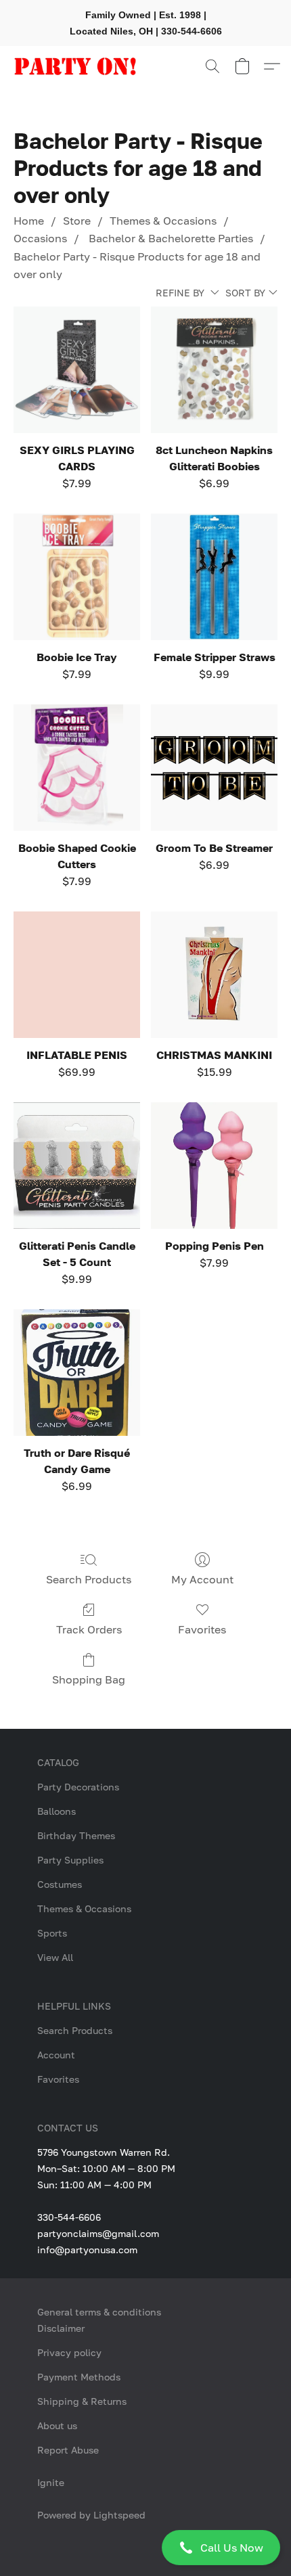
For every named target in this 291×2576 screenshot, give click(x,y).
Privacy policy (69, 2352)
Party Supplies (70, 1860)
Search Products (89, 1579)
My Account (202, 1579)
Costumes (60, 1884)
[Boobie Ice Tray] (77, 577)
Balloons (57, 1811)
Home (29, 221)
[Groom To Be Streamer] (214, 768)
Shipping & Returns (82, 2401)
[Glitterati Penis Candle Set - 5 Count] (77, 1166)
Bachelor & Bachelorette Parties (170, 238)
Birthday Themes (76, 1835)
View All (55, 1957)
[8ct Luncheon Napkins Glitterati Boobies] (214, 370)
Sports (52, 1933)
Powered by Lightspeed (91, 2515)
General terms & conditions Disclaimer (99, 2320)
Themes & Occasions (163, 221)
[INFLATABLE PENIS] (77, 975)
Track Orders (89, 1629)
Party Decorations (78, 1787)
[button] (145, 2548)
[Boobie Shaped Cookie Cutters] (77, 768)
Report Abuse (68, 2450)
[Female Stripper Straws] (214, 577)
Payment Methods (79, 2377)
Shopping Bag (89, 1679)
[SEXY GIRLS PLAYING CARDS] (77, 370)
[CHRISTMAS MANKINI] (214, 975)
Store (77, 221)
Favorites (202, 1629)
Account (56, 2055)
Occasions (40, 238)
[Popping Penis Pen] (214, 1166)
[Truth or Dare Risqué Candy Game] (77, 1373)
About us (57, 2425)
